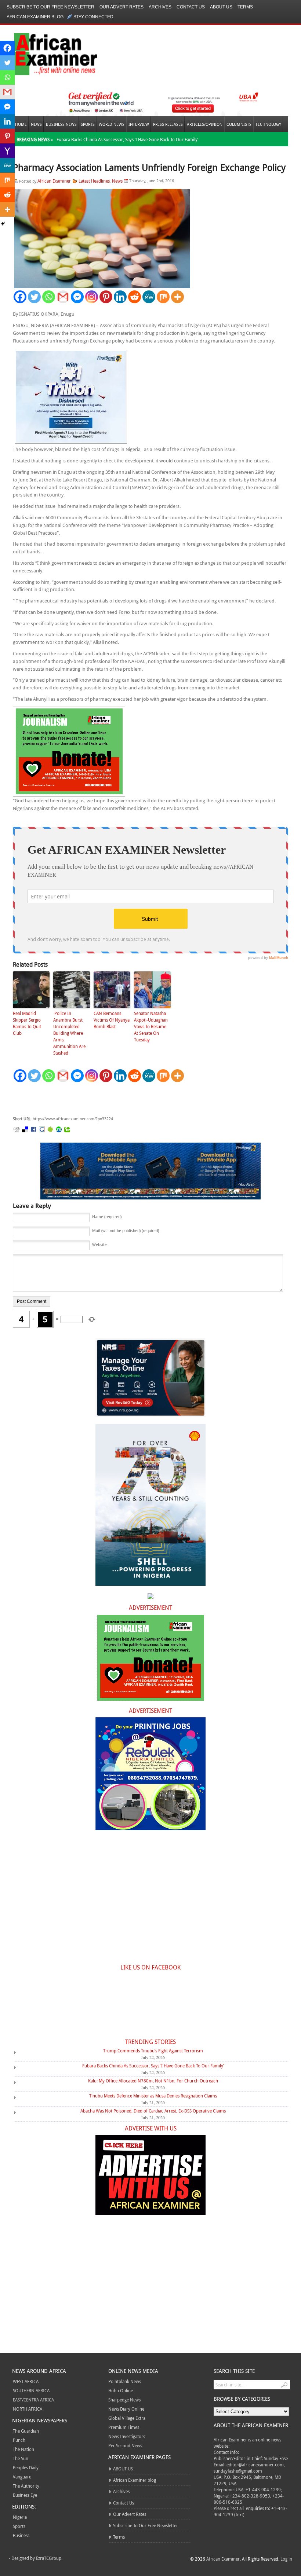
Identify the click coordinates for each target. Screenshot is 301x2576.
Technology (268, 124)
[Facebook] (20, 297)
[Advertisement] (123, 1099)
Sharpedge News (124, 2400)
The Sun (21, 2458)
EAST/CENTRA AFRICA (33, 2400)
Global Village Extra (127, 2418)
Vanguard (22, 2477)
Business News (61, 124)
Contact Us (191, 7)
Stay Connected (93, 17)
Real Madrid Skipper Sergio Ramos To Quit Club (27, 1023)
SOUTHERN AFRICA (31, 2390)
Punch (19, 2440)
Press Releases (168, 124)
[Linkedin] (120, 297)
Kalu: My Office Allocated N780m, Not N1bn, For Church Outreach (153, 2081)
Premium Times (124, 2427)
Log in (286, 2559)
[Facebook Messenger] (77, 297)
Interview (139, 124)
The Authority (26, 2486)
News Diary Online (126, 2409)
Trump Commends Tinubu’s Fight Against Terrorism (153, 2051)
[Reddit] (135, 297)
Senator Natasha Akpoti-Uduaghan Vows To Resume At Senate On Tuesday (151, 1026)
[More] (177, 297)
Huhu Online (121, 2390)
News (36, 124)
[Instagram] (92, 297)
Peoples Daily (26, 2467)
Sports (88, 124)
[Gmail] (63, 297)
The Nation (23, 2449)
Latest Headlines (94, 181)
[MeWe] (149, 297)
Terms (245, 7)
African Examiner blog (35, 17)
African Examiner (54, 181)
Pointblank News (125, 2381)
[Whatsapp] (49, 297)
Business (21, 2535)
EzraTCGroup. (49, 2558)
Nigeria (20, 2517)
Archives (160, 7)
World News (112, 124)
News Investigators (127, 2436)
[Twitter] (34, 297)
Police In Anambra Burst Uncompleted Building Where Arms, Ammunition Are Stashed (69, 1033)
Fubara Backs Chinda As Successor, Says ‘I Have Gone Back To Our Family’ (127, 139)
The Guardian (26, 2431)
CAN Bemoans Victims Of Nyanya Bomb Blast (112, 1020)
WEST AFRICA (26, 2381)
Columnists (239, 124)
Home (21, 124)
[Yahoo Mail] (7, 151)
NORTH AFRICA (28, 2409)
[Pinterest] (106, 297)
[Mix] (163, 297)
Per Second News (125, 2445)
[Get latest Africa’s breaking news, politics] (47, 53)
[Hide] (3, 224)
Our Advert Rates (122, 7)
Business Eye (25, 2495)
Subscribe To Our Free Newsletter (50, 7)
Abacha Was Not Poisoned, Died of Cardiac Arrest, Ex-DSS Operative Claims (153, 2111)
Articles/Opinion (205, 124)
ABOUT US (221, 7)
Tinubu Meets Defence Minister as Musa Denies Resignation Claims (153, 2096)
